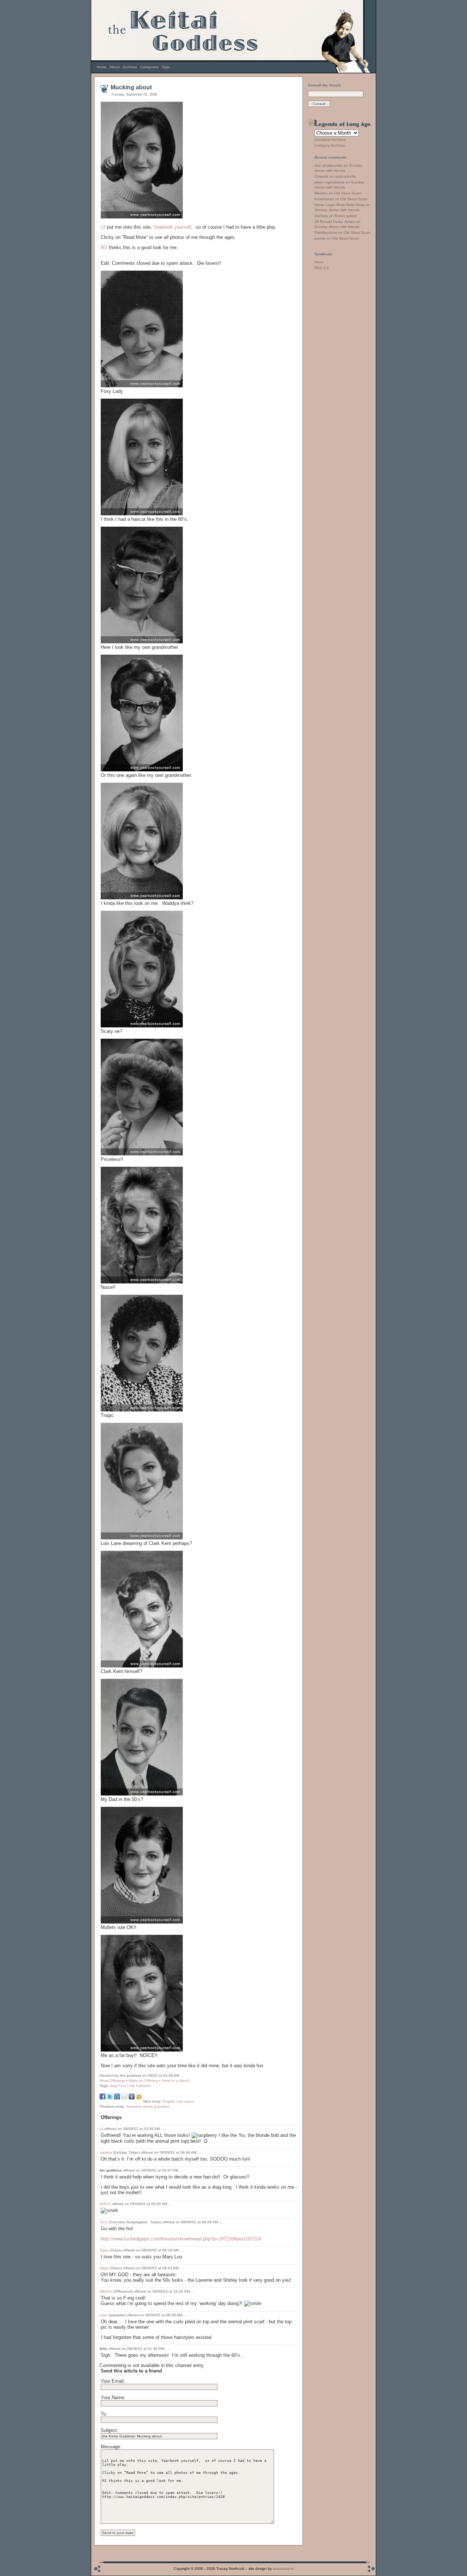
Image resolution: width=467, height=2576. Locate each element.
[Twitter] (110, 2098)
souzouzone (283, 2569)
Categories (149, 67)
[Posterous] (139, 2098)
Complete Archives (330, 140)
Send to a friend (175, 2081)
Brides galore (346, 216)
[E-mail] (124, 2098)
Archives (130, 67)
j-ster (104, 2315)
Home (102, 67)
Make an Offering (143, 2081)
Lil (104, 227)
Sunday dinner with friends (337, 210)
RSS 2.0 (322, 268)
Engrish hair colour (178, 2101)
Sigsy (104, 2250)
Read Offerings (112, 2081)
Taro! (104, 2222)
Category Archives (330, 145)
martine (106, 2152)
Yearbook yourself (172, 227)
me (132, 2086)
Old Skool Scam (348, 193)
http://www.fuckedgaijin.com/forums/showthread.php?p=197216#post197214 (181, 2239)
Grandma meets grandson (148, 2106)
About (115, 67)
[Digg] (117, 2098)
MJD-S (105, 2204)
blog (113, 2086)
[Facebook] (103, 2098)
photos (144, 2086)
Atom (319, 262)
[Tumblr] (132, 2098)
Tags (166, 67)
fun (123, 2086)
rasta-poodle (346, 176)
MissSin (106, 2291)
